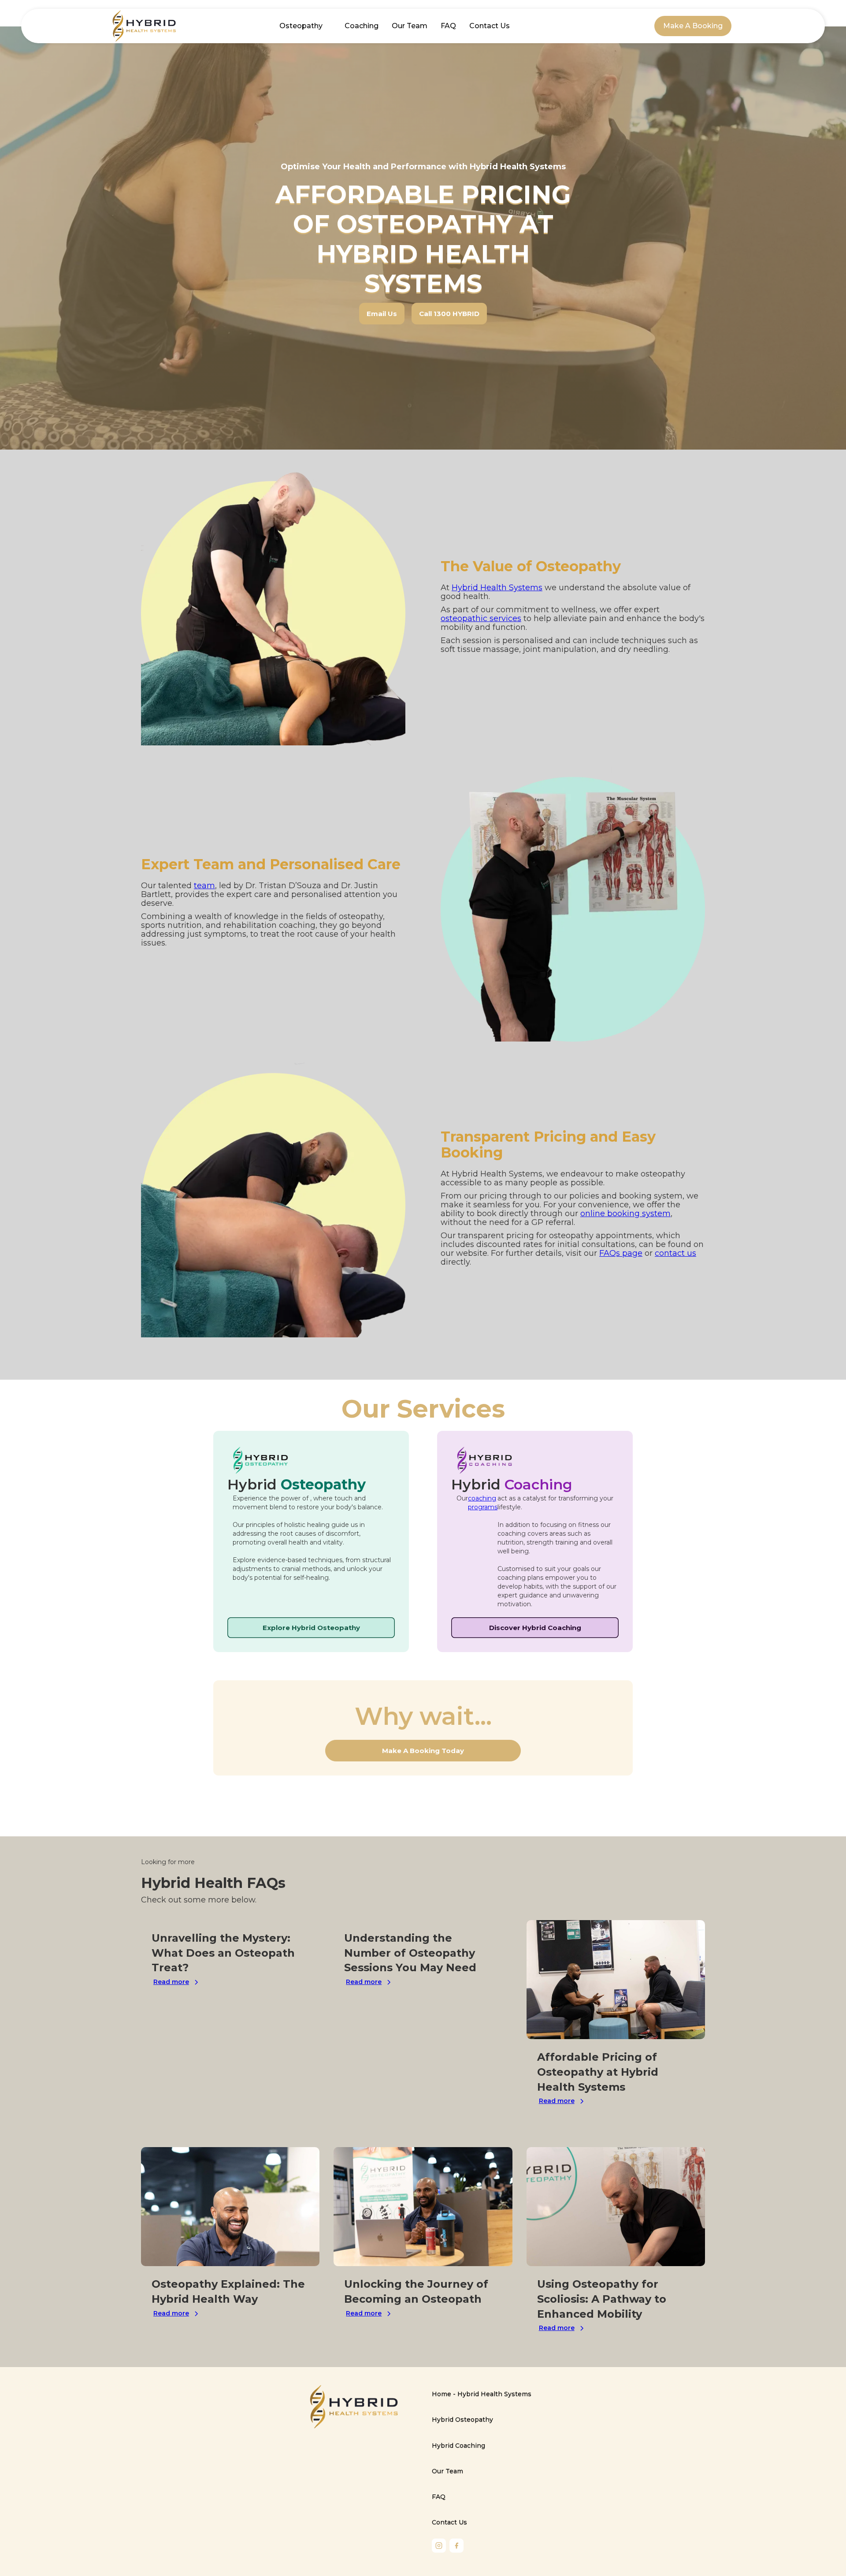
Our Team (410, 26)
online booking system (625, 1214)
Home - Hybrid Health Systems (482, 2394)
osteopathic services (481, 618)
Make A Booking (693, 26)
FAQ (448, 26)
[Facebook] (456, 2546)
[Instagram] (439, 2546)
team (204, 886)
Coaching (362, 26)
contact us (675, 1253)
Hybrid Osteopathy (462, 2420)
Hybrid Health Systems (497, 588)
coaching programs (483, 1503)
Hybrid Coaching (458, 2446)
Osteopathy (301, 26)
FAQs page (621, 1253)
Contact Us (490, 26)
